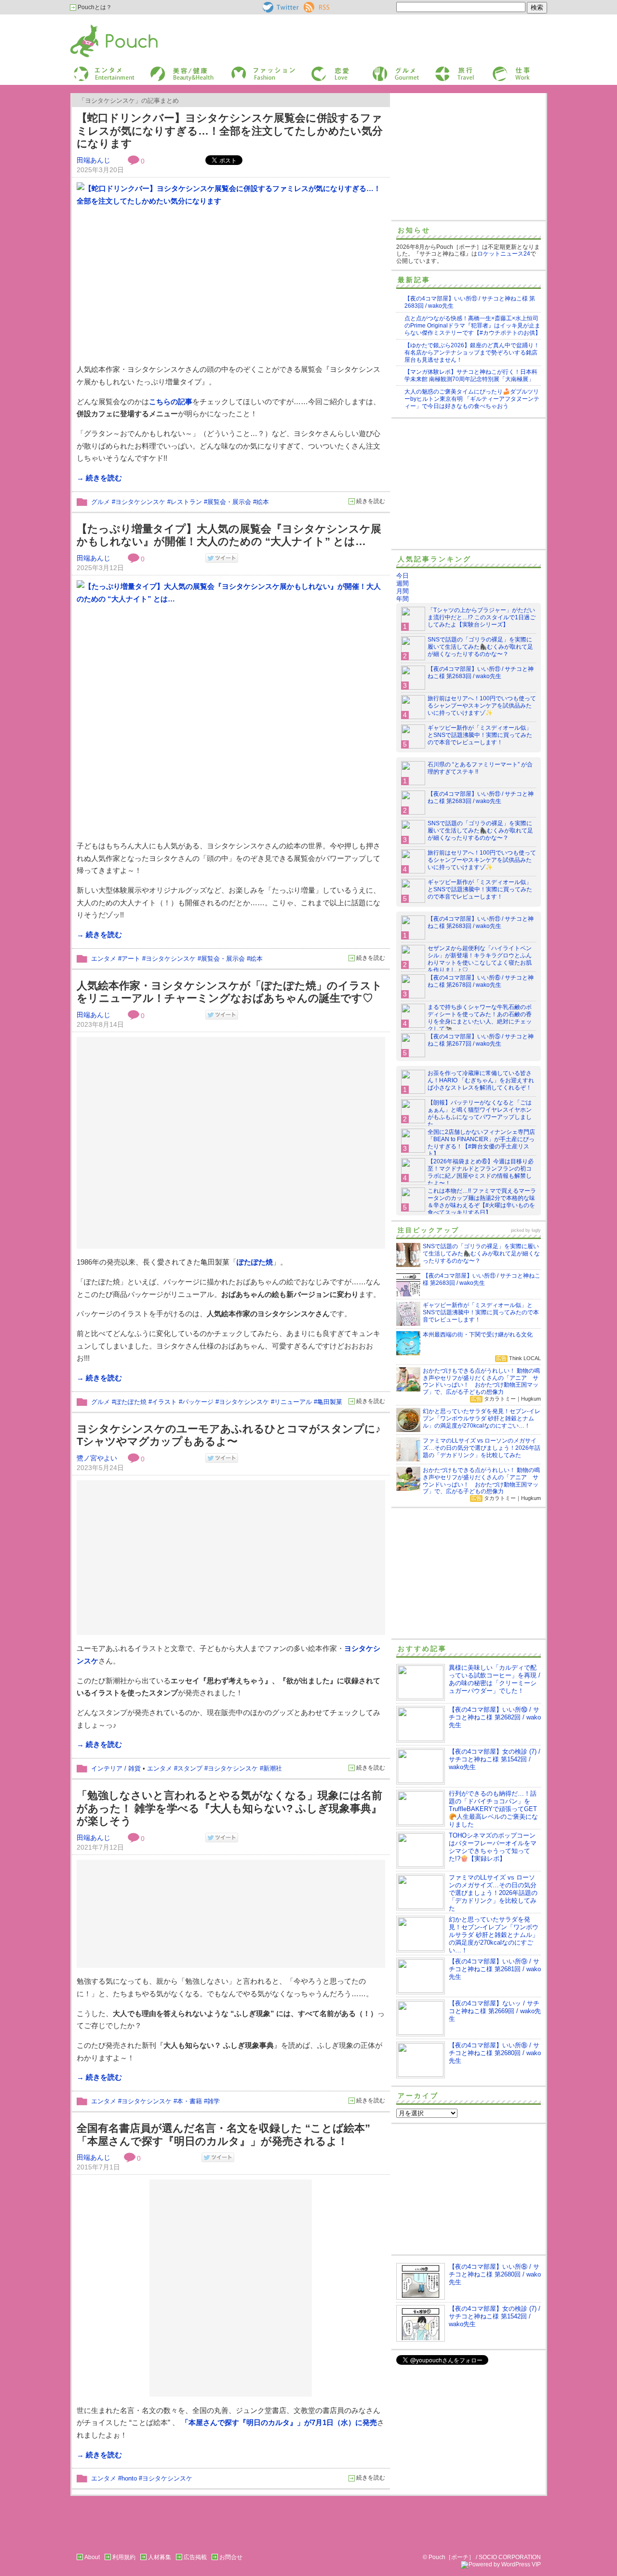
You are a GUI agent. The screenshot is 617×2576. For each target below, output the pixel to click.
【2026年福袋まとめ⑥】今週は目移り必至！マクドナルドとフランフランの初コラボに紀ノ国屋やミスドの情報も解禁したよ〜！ (481, 1172)
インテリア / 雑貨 (116, 1768)
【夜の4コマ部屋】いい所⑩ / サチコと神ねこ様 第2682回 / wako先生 (495, 1717)
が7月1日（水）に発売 (278, 2422)
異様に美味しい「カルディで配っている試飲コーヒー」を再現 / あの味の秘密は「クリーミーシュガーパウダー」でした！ (495, 1679)
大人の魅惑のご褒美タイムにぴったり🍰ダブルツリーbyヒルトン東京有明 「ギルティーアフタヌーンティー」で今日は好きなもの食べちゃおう (472, 399)
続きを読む (371, 501)
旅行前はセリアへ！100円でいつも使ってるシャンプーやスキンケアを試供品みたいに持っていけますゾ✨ (482, 706)
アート (131, 959)
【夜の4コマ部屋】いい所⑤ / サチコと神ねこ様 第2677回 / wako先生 (481, 1040)
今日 (402, 576)
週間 (402, 583)
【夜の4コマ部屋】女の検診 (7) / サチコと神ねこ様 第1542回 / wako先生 (495, 1759)
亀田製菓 (330, 1402)
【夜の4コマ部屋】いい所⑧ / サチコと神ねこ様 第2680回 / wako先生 (495, 2053)
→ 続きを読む (99, 478)
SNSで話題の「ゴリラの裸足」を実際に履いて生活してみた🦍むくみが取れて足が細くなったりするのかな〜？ (480, 647)
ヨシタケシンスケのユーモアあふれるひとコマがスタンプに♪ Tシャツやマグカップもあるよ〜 (229, 1435)
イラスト (164, 1402)
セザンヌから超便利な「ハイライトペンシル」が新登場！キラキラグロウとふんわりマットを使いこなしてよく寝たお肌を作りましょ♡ (480, 959)
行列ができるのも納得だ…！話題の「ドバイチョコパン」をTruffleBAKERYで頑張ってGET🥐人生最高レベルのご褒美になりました (493, 1809)
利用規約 (124, 2557)
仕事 (497, 69)
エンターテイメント (101, 69)
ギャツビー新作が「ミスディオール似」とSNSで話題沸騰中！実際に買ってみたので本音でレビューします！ (480, 735)
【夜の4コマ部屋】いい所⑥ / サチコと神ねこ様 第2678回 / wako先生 (481, 981)
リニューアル (293, 1402)
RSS (310, 5)
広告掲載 (195, 2557)
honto (129, 2478)
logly (536, 1230)
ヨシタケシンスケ (140, 502)
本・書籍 (189, 2101)
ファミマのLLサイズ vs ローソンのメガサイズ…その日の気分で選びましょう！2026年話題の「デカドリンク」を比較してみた (493, 1893)
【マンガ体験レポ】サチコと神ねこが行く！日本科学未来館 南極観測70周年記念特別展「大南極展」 (471, 375)
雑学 (214, 2101)
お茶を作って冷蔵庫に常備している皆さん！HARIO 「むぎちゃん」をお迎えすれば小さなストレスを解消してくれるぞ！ (481, 1080)
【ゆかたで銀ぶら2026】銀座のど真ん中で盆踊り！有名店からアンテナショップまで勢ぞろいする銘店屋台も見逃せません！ (472, 353)
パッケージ (198, 1402)
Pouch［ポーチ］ (95, 27)
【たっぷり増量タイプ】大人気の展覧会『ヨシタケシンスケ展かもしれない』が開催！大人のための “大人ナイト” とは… (229, 535)
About (92, 2557)
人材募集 (160, 2557)
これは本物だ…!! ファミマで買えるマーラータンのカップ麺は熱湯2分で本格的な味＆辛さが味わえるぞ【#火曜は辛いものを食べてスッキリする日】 (482, 1202)
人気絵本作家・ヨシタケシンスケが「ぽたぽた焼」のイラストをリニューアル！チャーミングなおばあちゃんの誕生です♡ (229, 992)
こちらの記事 (171, 402)
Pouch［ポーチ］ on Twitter (280, 7)
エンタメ (104, 959)
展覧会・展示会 (229, 502)
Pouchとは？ (94, 7)
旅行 (440, 69)
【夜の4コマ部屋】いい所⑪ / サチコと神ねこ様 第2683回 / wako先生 (481, 673)
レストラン (186, 502)
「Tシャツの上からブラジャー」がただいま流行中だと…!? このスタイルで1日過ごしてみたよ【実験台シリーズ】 (482, 617)
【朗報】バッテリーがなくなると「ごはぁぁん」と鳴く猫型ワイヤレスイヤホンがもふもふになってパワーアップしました (480, 1113)
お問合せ (231, 2557)
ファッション (247, 69)
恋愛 (316, 69)
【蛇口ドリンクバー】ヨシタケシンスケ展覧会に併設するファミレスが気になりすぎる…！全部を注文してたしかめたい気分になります (230, 131)
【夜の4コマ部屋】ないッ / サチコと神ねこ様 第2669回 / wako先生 (495, 2011)
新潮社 (273, 1768)
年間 (402, 599)
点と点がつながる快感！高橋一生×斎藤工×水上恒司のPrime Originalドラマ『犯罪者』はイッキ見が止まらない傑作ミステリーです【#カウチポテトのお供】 (473, 326)
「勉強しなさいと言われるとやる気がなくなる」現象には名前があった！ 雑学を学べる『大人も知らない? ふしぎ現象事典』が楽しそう (229, 1808)
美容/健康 (162, 69)
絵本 (263, 502)
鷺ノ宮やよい (97, 1458)
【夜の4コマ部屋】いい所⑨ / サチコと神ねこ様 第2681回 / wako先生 (495, 1969)
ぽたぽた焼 (131, 1402)
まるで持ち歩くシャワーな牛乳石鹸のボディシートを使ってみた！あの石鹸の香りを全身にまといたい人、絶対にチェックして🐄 (480, 1018)
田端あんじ (94, 160)
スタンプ (190, 1768)
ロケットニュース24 (504, 254)
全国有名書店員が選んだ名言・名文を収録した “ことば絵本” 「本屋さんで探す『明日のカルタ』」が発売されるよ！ (223, 2135)
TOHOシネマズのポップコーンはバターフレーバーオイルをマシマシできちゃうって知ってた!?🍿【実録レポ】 (493, 1847)
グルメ (380, 69)
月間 (402, 591)
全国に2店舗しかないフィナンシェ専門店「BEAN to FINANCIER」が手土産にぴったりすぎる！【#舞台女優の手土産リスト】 (481, 1143)
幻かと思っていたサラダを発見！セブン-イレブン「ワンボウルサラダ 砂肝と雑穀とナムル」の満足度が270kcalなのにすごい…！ (494, 1935)
